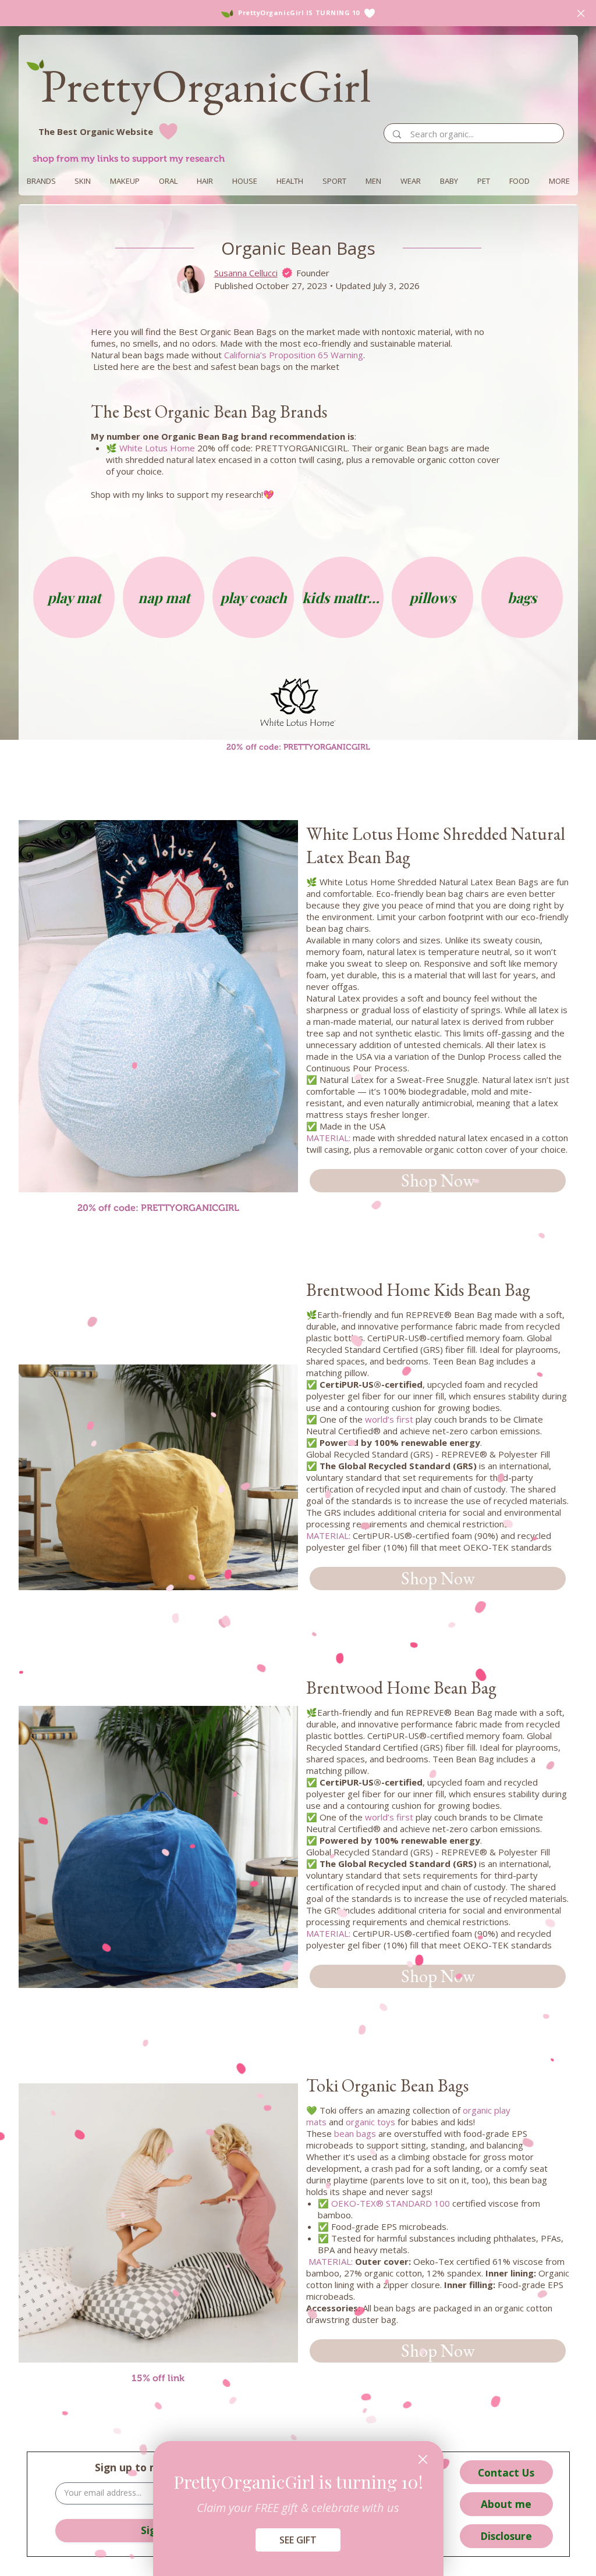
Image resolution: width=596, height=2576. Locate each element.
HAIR (205, 181)
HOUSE (245, 181)
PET (484, 181)
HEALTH (290, 181)
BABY (449, 181)
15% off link (158, 2378)
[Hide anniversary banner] (581, 13)
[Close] (423, 2459)
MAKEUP (125, 181)
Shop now (438, 1180)
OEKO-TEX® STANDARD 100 (391, 2203)
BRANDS (41, 181)
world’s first (389, 1419)
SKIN (83, 181)
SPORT (334, 181)
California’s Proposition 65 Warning (294, 355)
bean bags (355, 2133)
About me (506, 2504)
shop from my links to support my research (129, 158)
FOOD (519, 181)
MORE (559, 181)
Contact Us (506, 2472)
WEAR (411, 181)
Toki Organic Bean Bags (387, 2085)
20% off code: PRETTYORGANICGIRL (158, 1208)
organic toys (370, 2122)
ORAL (168, 181)
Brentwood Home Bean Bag (401, 1688)
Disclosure (506, 2536)
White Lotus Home (157, 448)
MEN (373, 181)
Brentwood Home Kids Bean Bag (418, 1290)
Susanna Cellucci (246, 273)
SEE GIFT (298, 2540)
